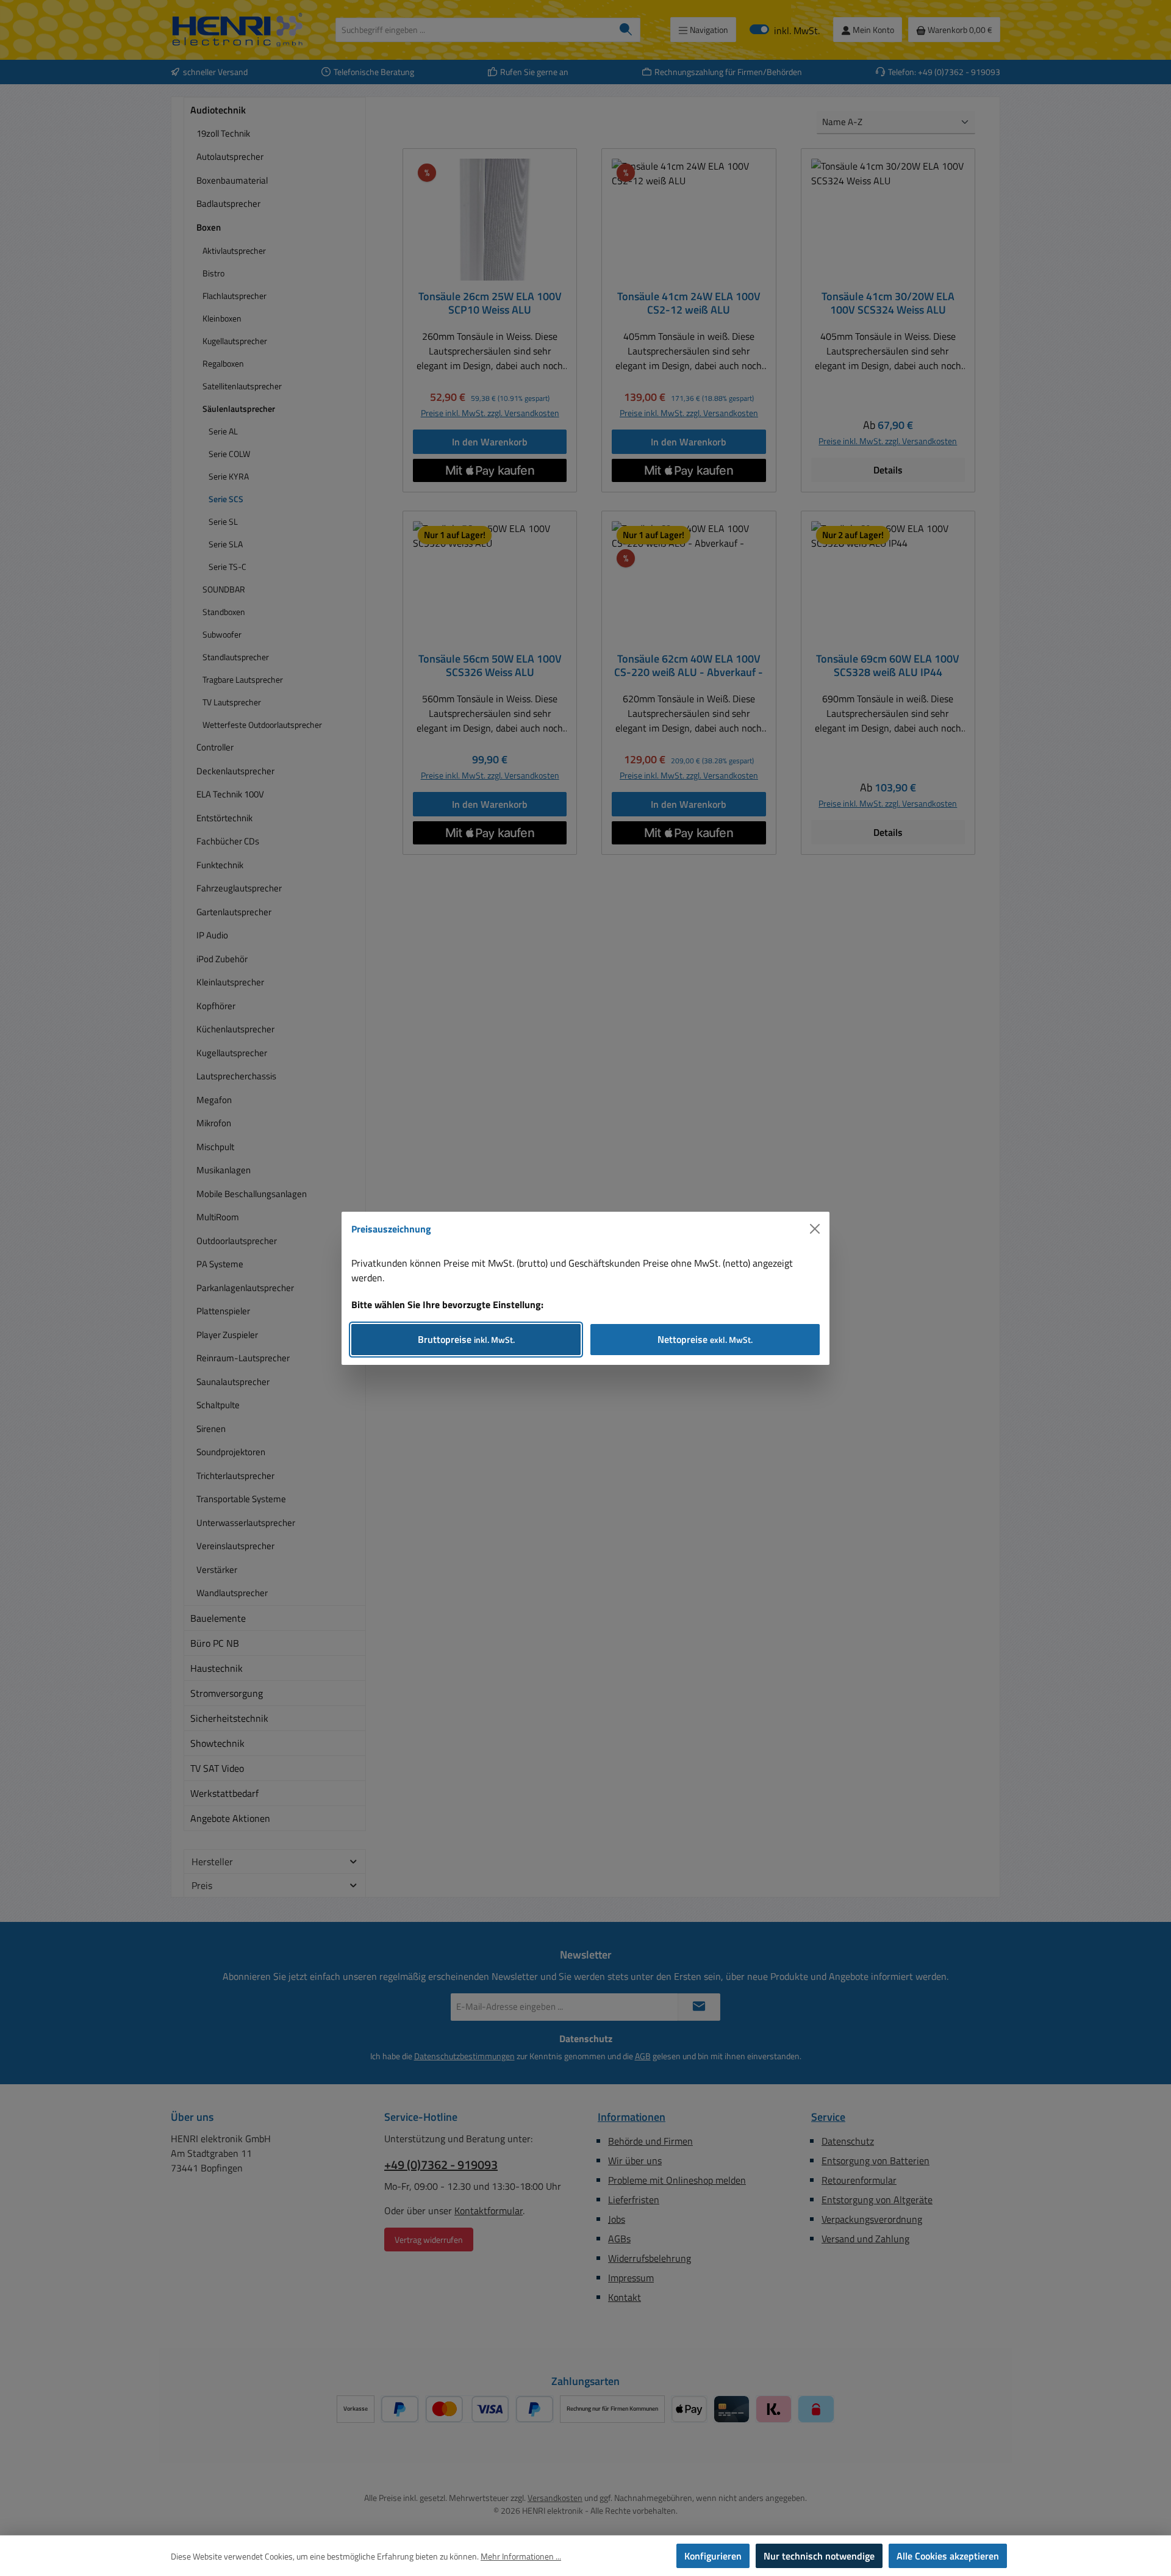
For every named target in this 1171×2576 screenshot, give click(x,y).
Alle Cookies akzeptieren (948, 2556)
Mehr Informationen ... (521, 2556)
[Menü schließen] (815, 1229)
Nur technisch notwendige (819, 2556)
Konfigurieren (713, 2556)
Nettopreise (705, 1339)
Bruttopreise (466, 1339)
